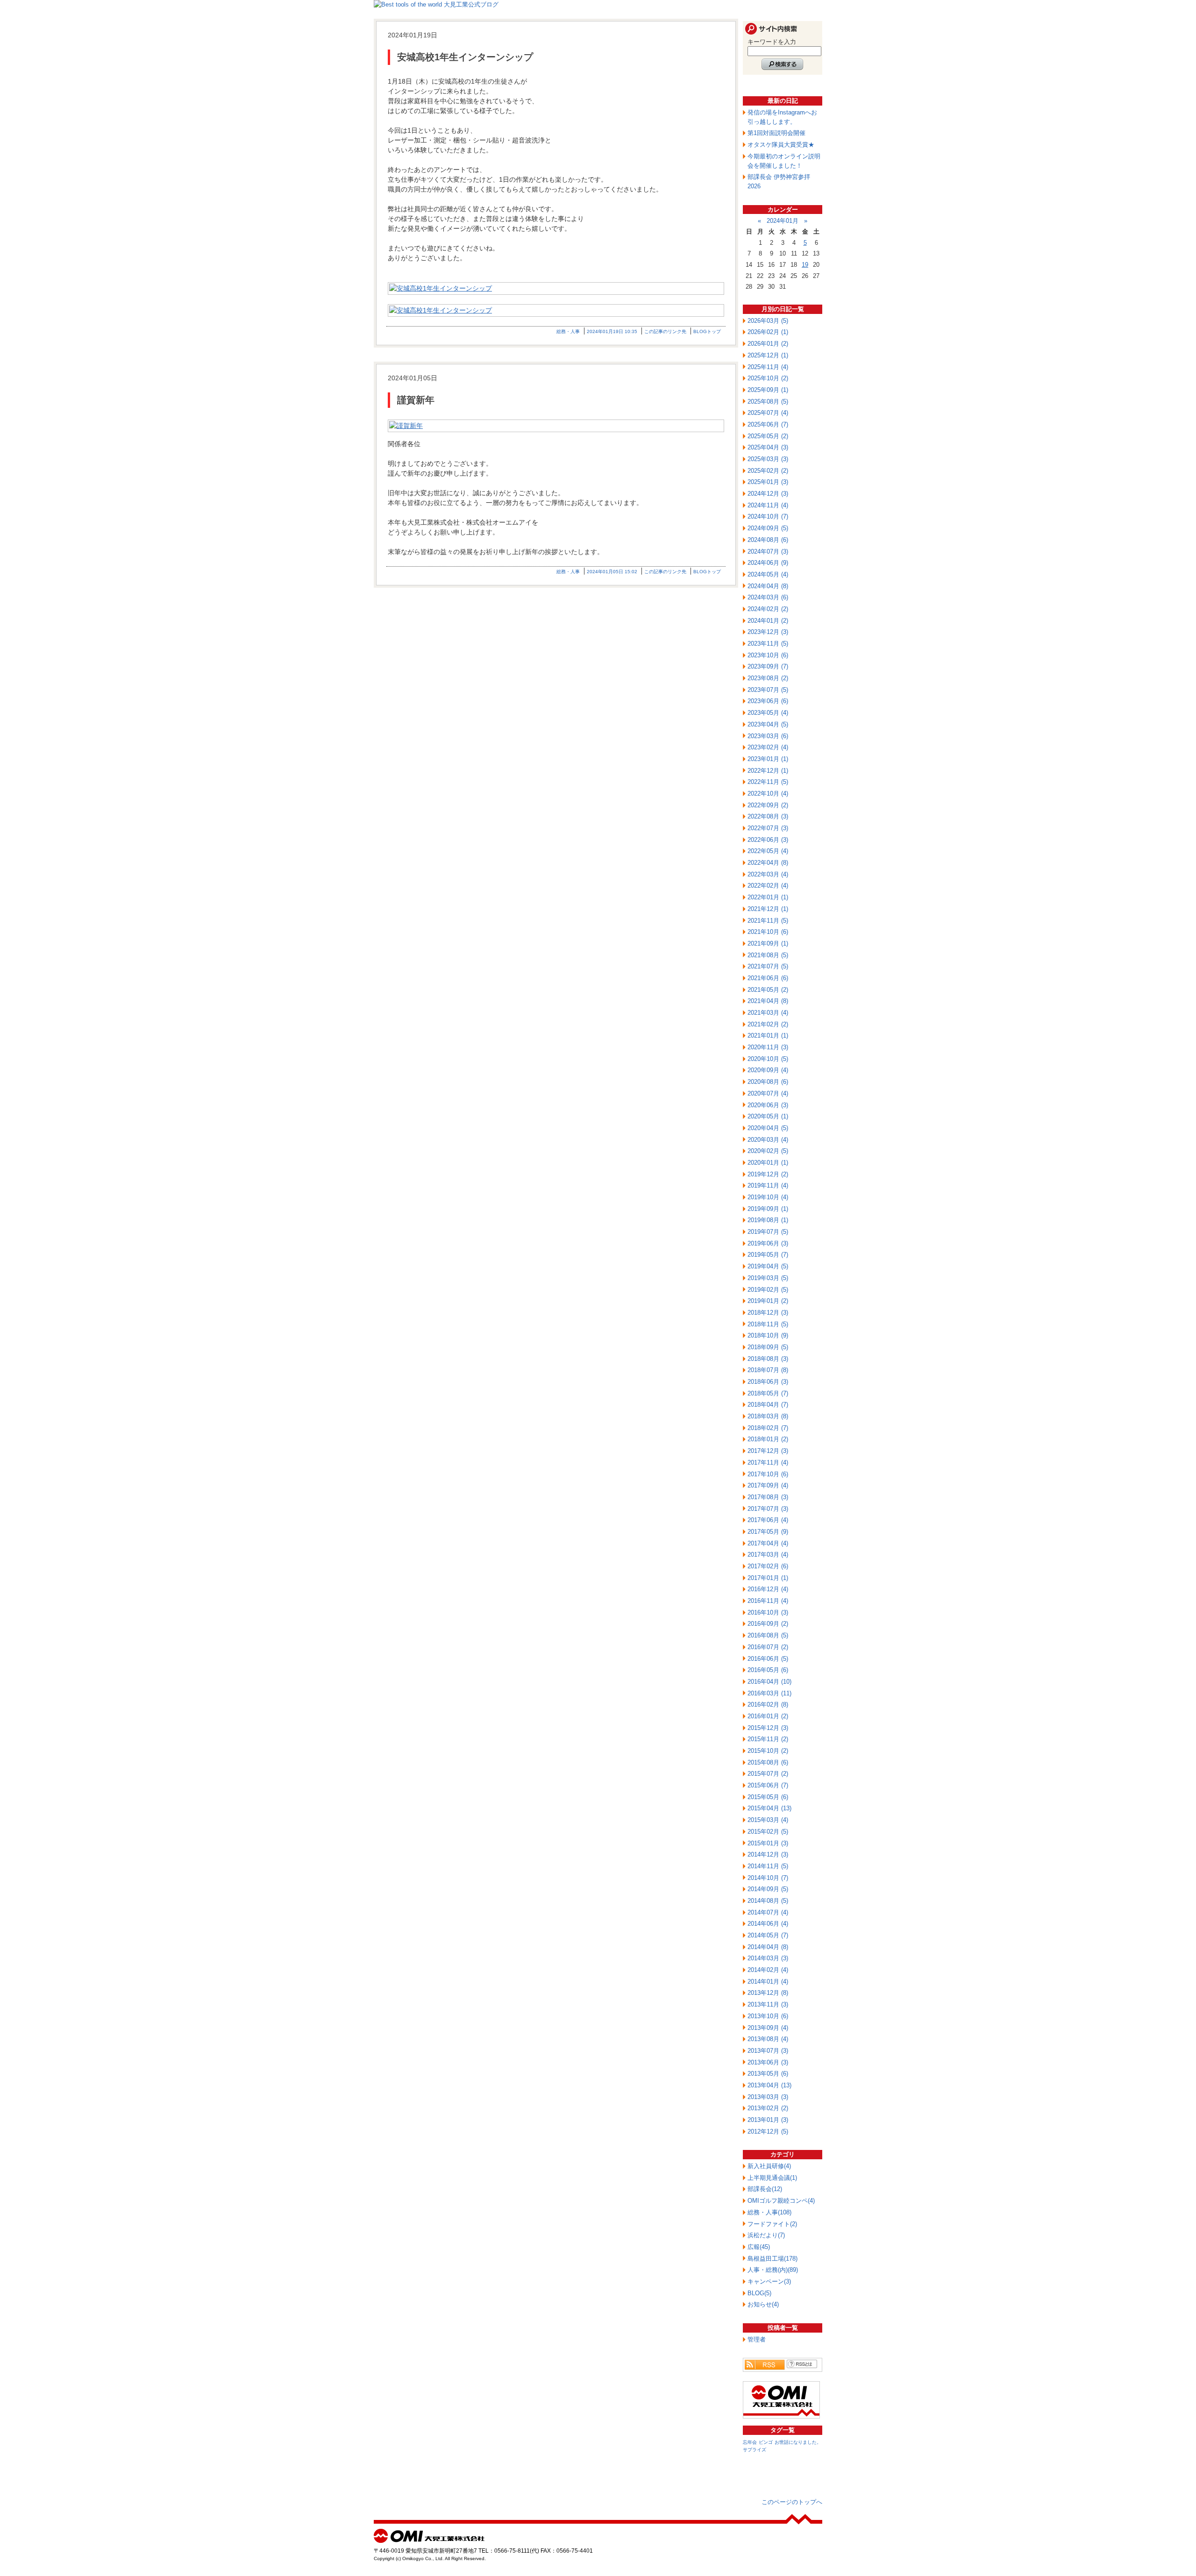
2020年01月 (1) (768, 1163)
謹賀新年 (416, 400)
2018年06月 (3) (768, 1382)
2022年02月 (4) (768, 886)
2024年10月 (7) (768, 516)
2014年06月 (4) (768, 1924)
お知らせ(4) (763, 2304)
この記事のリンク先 (665, 331)
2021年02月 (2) (768, 1024)
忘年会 (750, 2442)
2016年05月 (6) (768, 1670)
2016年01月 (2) (768, 1716)
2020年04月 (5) (768, 1128)
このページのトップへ (792, 2502)
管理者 (757, 2339)
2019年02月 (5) (768, 1290)
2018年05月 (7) (768, 1393)
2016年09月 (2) (768, 1624)
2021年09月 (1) (768, 943)
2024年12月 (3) (768, 494)
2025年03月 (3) (768, 459)
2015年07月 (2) (768, 1774)
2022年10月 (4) (768, 793)
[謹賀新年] (556, 426)
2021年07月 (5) (768, 966)
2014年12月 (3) (768, 1854)
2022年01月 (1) (768, 897)
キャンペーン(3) (769, 2281)
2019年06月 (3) (768, 1243)
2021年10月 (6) (768, 932)
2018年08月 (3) (768, 1359)
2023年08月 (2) (768, 678)
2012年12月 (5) (768, 2131)
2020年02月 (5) (768, 1151)
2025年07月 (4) (768, 413)
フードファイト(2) (772, 2224)
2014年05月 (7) (768, 1935)
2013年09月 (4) (768, 2028)
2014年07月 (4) (768, 1912)
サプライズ (755, 2450)
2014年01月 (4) (768, 1982)
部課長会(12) (765, 2189)
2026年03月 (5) (768, 321)
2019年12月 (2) (768, 1174)
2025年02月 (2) (768, 471)
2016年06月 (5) (768, 1659)
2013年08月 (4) (768, 2039)
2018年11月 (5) (768, 1324)
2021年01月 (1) (768, 1035)
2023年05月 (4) (768, 713)
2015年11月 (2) (768, 1739)
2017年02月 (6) (768, 1566)
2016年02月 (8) (768, 1704)
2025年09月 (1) (768, 390)
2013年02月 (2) (768, 2108)
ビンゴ (766, 2442)
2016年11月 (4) (768, 1601)
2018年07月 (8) (768, 1370)
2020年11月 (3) (768, 1047)
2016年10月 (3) (768, 1612)
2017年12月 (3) (768, 1451)
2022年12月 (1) (768, 771)
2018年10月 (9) (768, 1335)
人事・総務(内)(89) (773, 2270)
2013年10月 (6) (768, 2016)
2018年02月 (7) (768, 1428)
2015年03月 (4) (768, 1820)
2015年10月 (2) (768, 1751)
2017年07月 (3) (768, 1509)
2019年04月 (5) (768, 1266)
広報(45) (759, 2247)
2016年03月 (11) (769, 1693)
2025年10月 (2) (768, 378)
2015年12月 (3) (768, 1728)
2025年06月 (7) (768, 424)
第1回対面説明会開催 (776, 133)
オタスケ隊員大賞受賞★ (781, 145)
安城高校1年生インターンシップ (465, 57)
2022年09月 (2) (768, 805)
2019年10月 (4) (768, 1197)
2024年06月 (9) (768, 563)
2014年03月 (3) (768, 1958)
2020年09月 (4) (768, 1070)
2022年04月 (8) (768, 863)
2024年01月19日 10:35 (612, 331)
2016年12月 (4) (768, 1589)
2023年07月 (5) (768, 690)
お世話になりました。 (798, 2442)
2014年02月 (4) (768, 1970)
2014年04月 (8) (768, 1947)
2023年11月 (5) (768, 644)
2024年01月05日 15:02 (612, 572)
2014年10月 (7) (768, 1878)
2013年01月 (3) (768, 2120)
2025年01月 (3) (768, 482)
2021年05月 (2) (768, 990)
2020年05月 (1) (768, 1116)
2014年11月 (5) (768, 1866)
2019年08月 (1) (768, 1220)
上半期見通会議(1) (772, 2178)
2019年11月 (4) (768, 1185)
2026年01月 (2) (768, 344)
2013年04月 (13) (769, 2085)
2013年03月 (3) (768, 2097)
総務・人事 (568, 331)
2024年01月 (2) (768, 621)
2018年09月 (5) (768, 1347)
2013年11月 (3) (768, 2004)
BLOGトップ (707, 331)
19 (805, 265)
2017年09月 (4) (768, 1485)
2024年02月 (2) (768, 609)
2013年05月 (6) (768, 2074)
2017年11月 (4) (768, 1462)
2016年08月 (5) (768, 1635)
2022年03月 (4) (768, 874)
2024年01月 (783, 221)
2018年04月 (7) (768, 1405)
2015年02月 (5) (768, 1832)
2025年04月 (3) (768, 447)
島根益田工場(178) (772, 2259)
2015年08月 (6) (768, 1762)
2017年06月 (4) (768, 1520)
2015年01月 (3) (768, 1843)
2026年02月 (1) (768, 332)
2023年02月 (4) (768, 747)
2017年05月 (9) (768, 1532)
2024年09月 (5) (768, 528)
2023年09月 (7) (768, 666)
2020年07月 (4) (768, 1093)
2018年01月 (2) (768, 1439)
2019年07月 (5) (768, 1232)
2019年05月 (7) (768, 1255)
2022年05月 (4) (768, 851)
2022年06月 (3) (768, 840)
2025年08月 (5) (768, 402)
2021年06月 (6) (768, 978)
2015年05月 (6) (768, 1797)
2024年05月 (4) (768, 574)
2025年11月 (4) (768, 367)
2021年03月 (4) (768, 1013)
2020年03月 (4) (768, 1140)
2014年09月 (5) (768, 1889)
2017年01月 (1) (768, 1578)
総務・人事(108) (769, 2212)
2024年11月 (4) (768, 505)
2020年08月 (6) (768, 1082)
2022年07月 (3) (768, 828)
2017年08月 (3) (768, 1497)
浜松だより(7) (766, 2235)
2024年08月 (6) (768, 540)
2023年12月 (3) (768, 632)
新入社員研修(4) (769, 2166)
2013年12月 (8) (768, 1993)
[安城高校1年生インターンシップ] (556, 288)
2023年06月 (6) (768, 701)
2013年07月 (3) (768, 2051)
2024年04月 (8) (768, 586)
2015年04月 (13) (769, 1808)
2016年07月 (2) (768, 1647)
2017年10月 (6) (768, 1474)
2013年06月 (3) (768, 2062)
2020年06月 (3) (768, 1105)
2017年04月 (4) (768, 1543)
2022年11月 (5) (768, 782)
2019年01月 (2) (768, 1301)
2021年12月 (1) (768, 909)
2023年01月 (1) (768, 759)
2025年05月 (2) (768, 436)
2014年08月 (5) (768, 1901)
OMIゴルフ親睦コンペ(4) (781, 2201)
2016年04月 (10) (769, 1682)
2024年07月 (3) (768, 551)
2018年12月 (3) (768, 1313)
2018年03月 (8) (768, 1416)
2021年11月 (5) (768, 921)
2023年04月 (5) (768, 724)
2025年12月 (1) (768, 355)
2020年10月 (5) (768, 1059)
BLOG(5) (759, 2293)
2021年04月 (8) (768, 1001)
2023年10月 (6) (768, 655)
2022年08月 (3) (768, 816)
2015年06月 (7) (768, 1785)
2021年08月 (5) (768, 955)
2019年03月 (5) (768, 1278)
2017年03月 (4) (768, 1555)
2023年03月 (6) (768, 736)
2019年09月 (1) (768, 1209)
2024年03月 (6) (768, 597)
